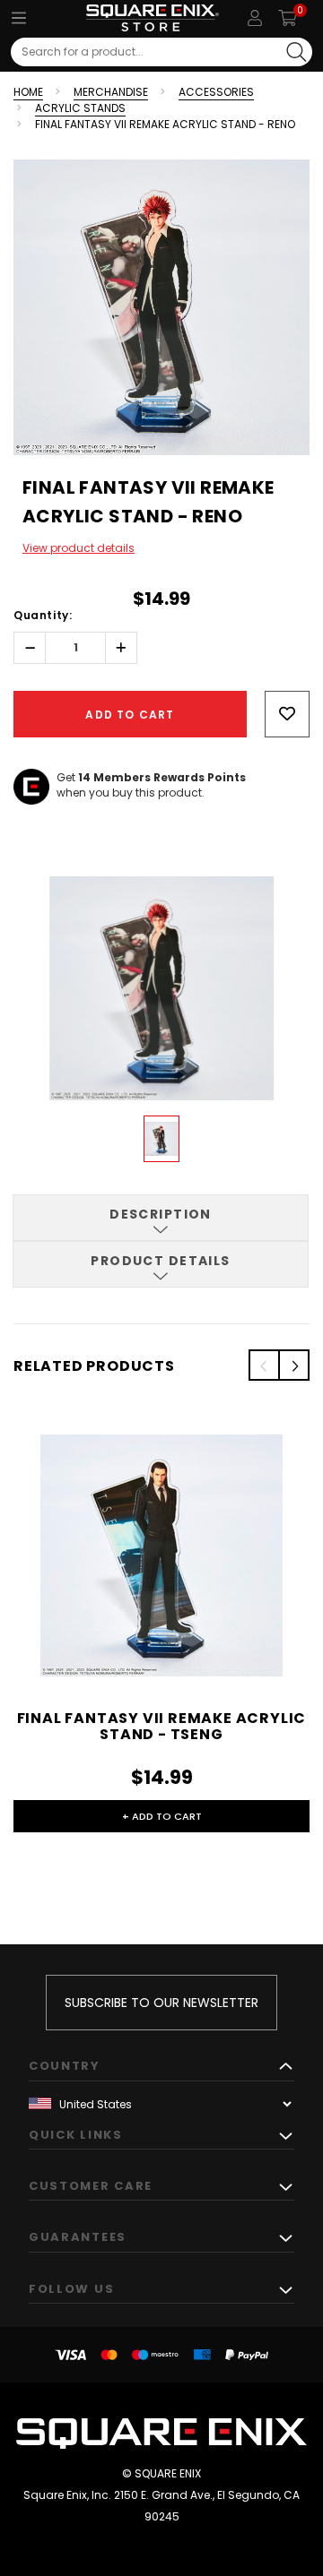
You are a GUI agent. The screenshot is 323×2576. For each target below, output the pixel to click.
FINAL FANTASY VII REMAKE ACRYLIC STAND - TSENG (162, 1726)
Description (161, 1214)
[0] (288, 18)
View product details (79, 548)
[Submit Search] (297, 52)
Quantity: (43, 615)
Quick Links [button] (76, 2135)
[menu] (19, 18)
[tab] (161, 1218)
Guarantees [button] (78, 2237)
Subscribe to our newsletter (161, 2003)
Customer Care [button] (91, 2186)
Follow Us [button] (71, 2289)
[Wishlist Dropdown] (287, 714)
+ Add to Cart (162, 1816)
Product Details (161, 1261)
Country (65, 2066)
